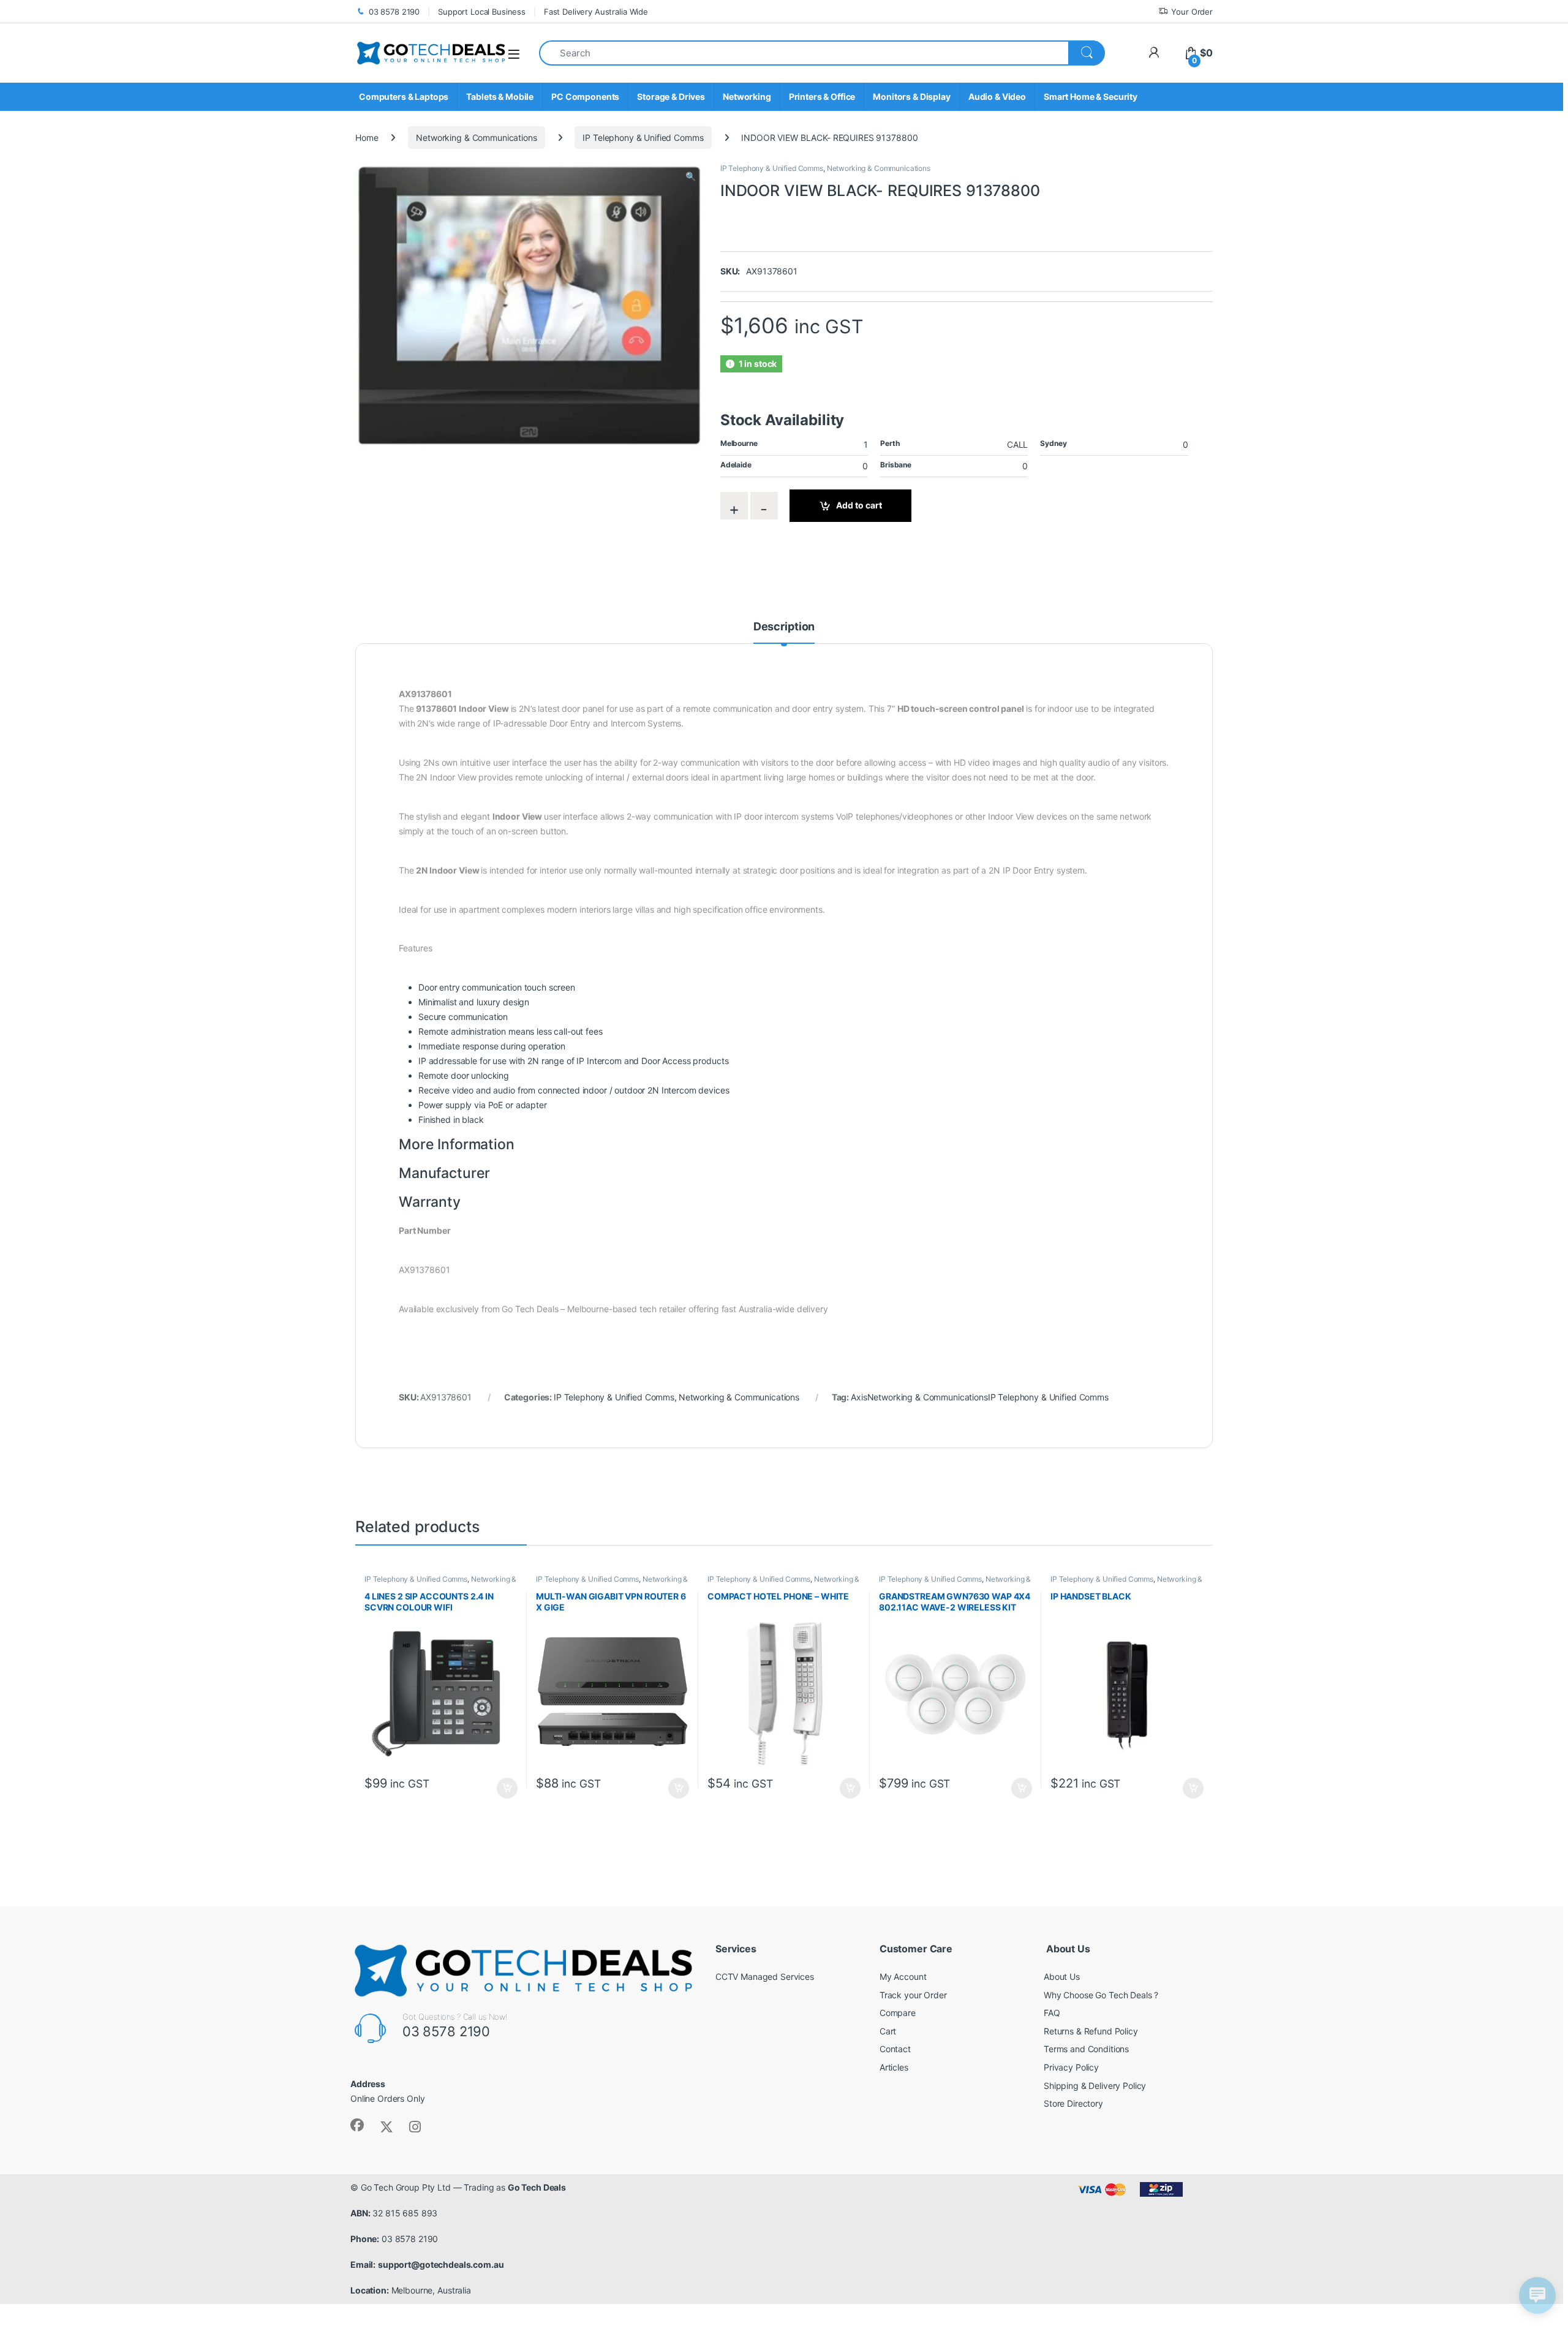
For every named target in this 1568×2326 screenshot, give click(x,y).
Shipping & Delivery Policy (1095, 2086)
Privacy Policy (1071, 2067)
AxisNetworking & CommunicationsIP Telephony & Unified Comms (980, 1397)
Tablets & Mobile (500, 96)
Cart (888, 2031)
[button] (691, 176)
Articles (894, 2067)
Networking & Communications (476, 138)
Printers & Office (822, 96)
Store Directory (1073, 2103)
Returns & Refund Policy (1091, 2031)
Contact (895, 2049)
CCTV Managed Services (765, 1977)
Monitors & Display (911, 96)
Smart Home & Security (1091, 96)
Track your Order (913, 1995)
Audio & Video (997, 96)
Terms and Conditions (1086, 2049)
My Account (903, 1977)
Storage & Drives (671, 96)
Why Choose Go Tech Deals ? (1101, 1995)
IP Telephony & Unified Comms (643, 138)
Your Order (1192, 12)
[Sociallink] (357, 2125)
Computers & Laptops (404, 96)
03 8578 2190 (394, 12)
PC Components (585, 96)
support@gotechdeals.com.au (441, 2264)
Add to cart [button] (507, 1788)
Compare (898, 2013)
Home (367, 138)
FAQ (1052, 2013)
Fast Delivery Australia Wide (596, 12)
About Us (1062, 1977)
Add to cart (859, 505)
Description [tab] (784, 627)
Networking (747, 96)
